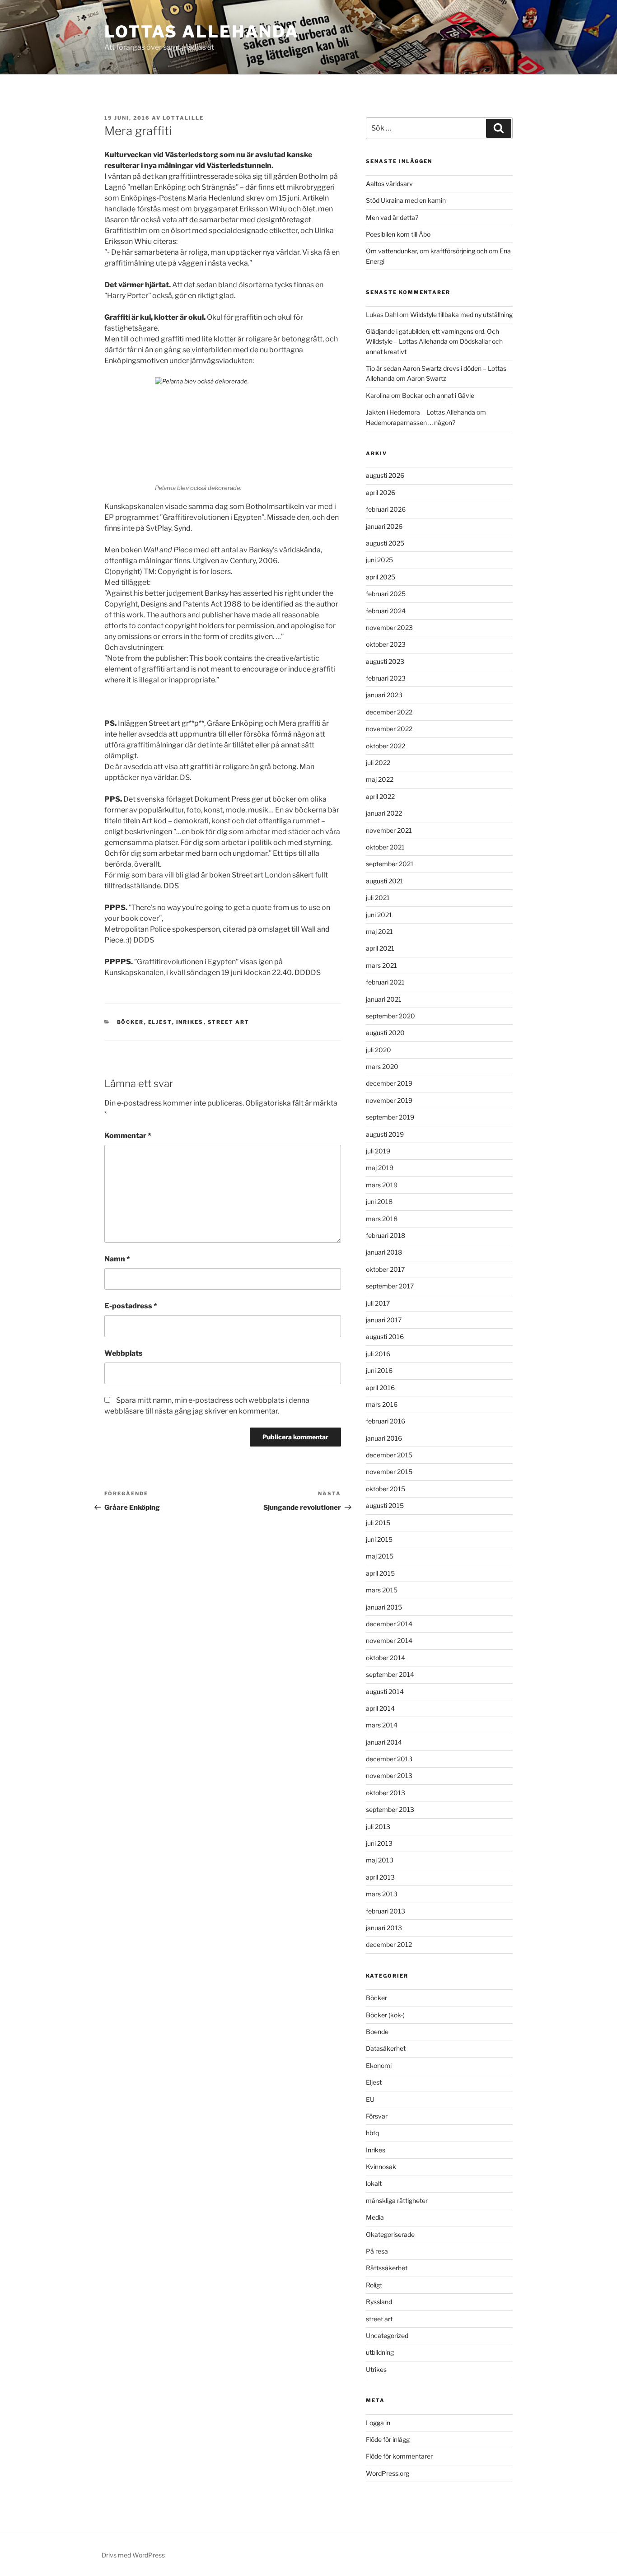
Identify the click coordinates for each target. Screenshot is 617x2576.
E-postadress (131, 1306)
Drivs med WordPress (133, 2555)
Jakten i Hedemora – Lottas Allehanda (421, 412)
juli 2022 (378, 763)
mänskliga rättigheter (397, 2200)
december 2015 (389, 1455)
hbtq (372, 2133)
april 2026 (381, 492)
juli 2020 (379, 1050)
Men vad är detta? (392, 217)
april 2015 (380, 1573)
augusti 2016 (385, 1337)
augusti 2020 (385, 1033)
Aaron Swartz (427, 378)
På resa (377, 2251)
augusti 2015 (385, 1505)
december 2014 (389, 1624)
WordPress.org (388, 2473)
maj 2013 (380, 1860)
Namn (117, 1259)
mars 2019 (382, 1185)
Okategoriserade (390, 2234)
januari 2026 (384, 526)
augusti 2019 (385, 1134)
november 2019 (389, 1100)
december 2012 (389, 1944)
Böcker (131, 1022)
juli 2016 (378, 1354)
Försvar (377, 2116)
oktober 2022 (386, 746)
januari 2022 (384, 813)
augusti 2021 (385, 881)
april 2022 (380, 796)
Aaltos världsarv (389, 184)
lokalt (374, 2183)
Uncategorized (387, 2336)
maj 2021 (379, 931)
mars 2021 (381, 965)
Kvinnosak (381, 2167)
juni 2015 (379, 1539)
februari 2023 (386, 678)
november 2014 (389, 1640)
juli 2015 (378, 1523)
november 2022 (389, 729)
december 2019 (389, 1083)
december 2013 (389, 1759)
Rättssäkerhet (387, 2268)
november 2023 (389, 628)
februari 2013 (386, 1911)
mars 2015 (382, 1590)
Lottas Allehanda (202, 32)
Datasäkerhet (386, 2048)
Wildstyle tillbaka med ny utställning (461, 315)
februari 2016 (386, 1421)
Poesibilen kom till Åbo (398, 234)
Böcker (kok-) (385, 2015)
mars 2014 (382, 1725)
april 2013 (380, 1877)
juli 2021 (378, 898)
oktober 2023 (386, 644)
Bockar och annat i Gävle (438, 395)
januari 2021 (384, 999)
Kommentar (128, 1136)
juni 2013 (379, 1843)
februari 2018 (386, 1235)
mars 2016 (382, 1404)
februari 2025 (386, 594)
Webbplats (124, 1353)
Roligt (374, 2285)
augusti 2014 (385, 1692)
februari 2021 (385, 982)
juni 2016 (379, 1370)
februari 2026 (386, 509)
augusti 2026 (385, 475)
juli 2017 (378, 1303)
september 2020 (390, 1016)
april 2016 (380, 1388)
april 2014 (380, 1708)
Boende (377, 2032)
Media (375, 2217)
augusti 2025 (385, 543)
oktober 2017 (385, 1269)
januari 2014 (384, 1742)
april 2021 (380, 948)
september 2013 (390, 1809)
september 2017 (390, 1286)
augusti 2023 (385, 661)
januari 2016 (384, 1438)
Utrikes (376, 2369)
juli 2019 (378, 1151)
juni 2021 (379, 915)
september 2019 (390, 1117)
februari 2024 (386, 611)
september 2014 (390, 1674)
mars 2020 (382, 1066)
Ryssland (379, 2302)
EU (370, 2099)
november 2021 (389, 830)
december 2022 (389, 712)
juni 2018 (379, 1202)
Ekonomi (379, 2065)
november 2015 (389, 1472)
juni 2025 (379, 560)
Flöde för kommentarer (399, 2456)
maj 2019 (380, 1168)
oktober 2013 (386, 1793)
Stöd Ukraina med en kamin (406, 200)
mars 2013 (382, 1894)
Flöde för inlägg (388, 2439)
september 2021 (390, 864)
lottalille (183, 118)
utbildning (380, 2352)
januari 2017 (384, 1320)
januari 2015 (384, 1607)
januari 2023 (384, 695)
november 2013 (389, 1776)
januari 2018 (384, 1252)
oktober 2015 (386, 1489)
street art (229, 1022)
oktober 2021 (385, 847)
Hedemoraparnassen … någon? (411, 422)
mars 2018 (382, 1219)
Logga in (378, 2423)
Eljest (160, 1022)
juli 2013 (378, 1827)
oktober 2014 (386, 1658)
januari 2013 (384, 1928)
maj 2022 (380, 779)
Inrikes (190, 1022)
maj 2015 (380, 1556)
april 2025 (381, 577)
